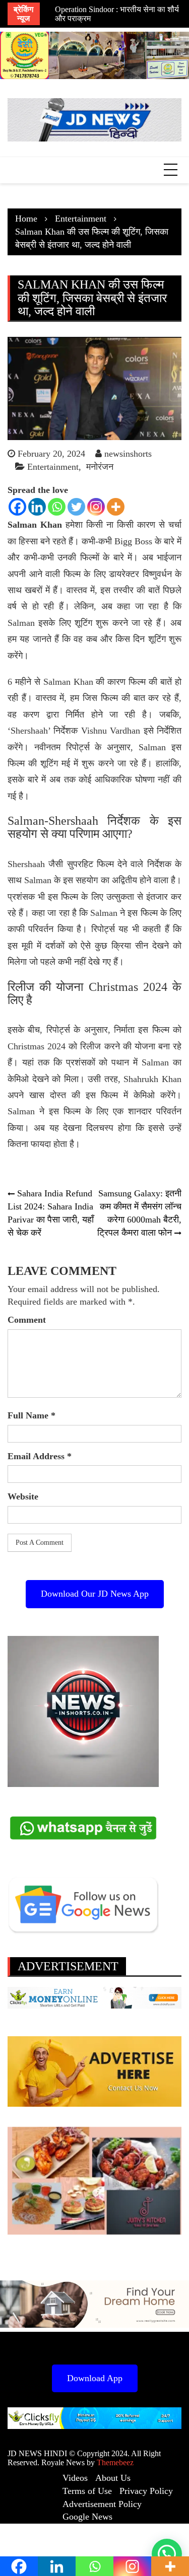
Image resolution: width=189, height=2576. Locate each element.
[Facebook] (17, 507)
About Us (113, 2478)
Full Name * (31, 1415)
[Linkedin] (37, 507)
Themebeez (115, 2462)
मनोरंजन (100, 467)
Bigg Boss (133, 541)
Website (23, 1496)
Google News (87, 2517)
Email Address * (40, 1456)
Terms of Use (87, 2491)
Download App (95, 2378)
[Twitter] (76, 507)
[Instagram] (96, 507)
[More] (116, 507)
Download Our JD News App (95, 1594)
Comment (27, 1320)
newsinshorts (128, 454)
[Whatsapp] (57, 507)
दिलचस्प (100, 1128)
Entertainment (53, 467)
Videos (75, 2478)
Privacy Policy (146, 2491)
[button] (167, 2554)
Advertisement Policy (102, 2504)
